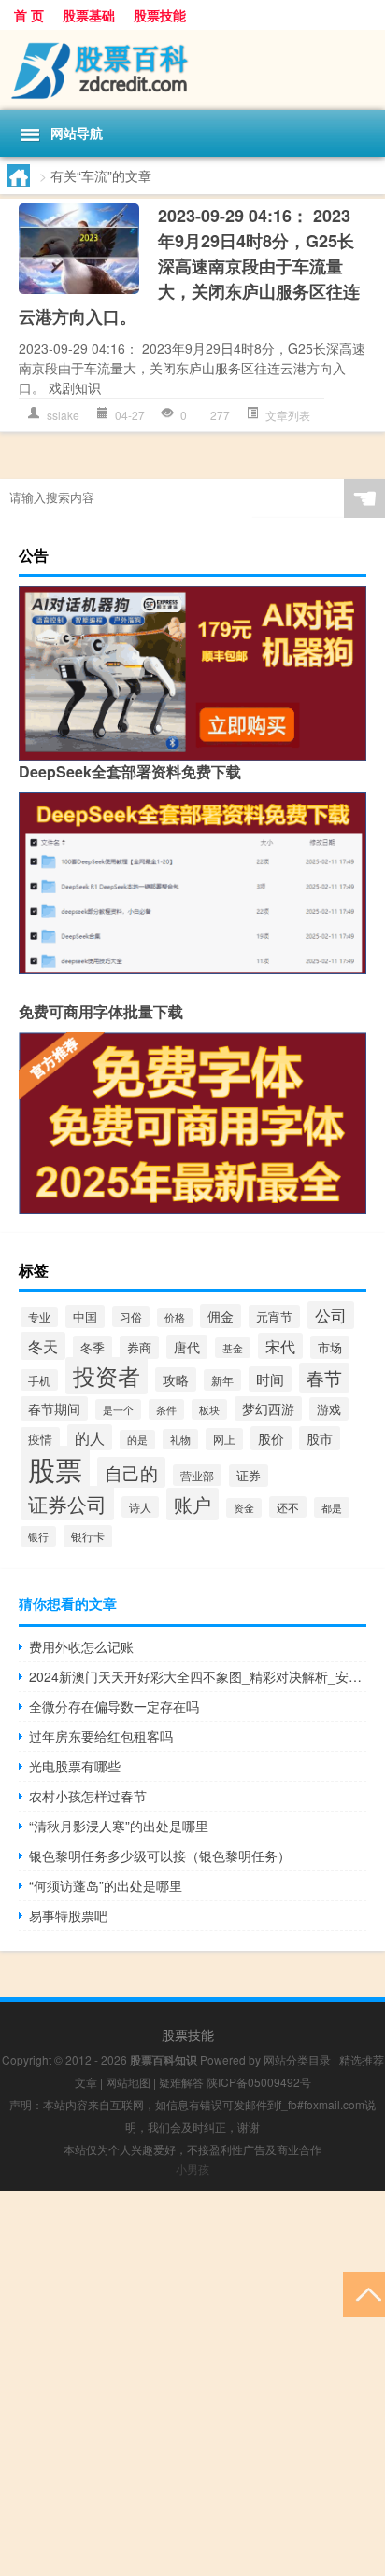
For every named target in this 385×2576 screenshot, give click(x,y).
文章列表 (288, 415)
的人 (90, 1437)
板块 (209, 1409)
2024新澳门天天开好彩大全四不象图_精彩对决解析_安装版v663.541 (198, 1676)
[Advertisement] (192, 2384)
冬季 (93, 1347)
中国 (85, 1316)
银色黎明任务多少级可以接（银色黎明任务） (160, 1855)
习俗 (131, 1316)
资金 (244, 1508)
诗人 (140, 1507)
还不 (288, 1507)
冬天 (43, 1346)
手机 (39, 1380)
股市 (320, 1438)
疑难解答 (181, 2082)
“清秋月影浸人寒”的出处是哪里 (119, 1826)
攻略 (176, 1379)
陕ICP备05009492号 (259, 2082)
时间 (270, 1379)
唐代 (187, 1347)
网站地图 (128, 2082)
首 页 (29, 15)
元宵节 (274, 1316)
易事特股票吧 (68, 1915)
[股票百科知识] (192, 70)
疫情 (40, 1439)
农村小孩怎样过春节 (88, 1796)
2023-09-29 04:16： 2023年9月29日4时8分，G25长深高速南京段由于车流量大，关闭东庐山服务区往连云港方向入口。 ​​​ (189, 266)
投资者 (107, 1376)
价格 (175, 1317)
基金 (233, 1348)
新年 (222, 1380)
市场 (330, 1347)
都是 (332, 1507)
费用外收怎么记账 (81, 1646)
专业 (39, 1317)
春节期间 (54, 1408)
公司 (331, 1315)
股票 (55, 1468)
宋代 (280, 1346)
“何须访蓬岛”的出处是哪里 (106, 1885)
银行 (38, 1536)
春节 (324, 1378)
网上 (224, 1439)
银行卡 (88, 1536)
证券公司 (67, 1503)
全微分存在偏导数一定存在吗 (114, 1706)
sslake (63, 415)
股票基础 (89, 15)
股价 (271, 1438)
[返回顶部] (364, 2293)
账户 (192, 1504)
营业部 (197, 1475)
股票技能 (160, 15)
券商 (139, 1347)
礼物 (180, 1439)
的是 (137, 1440)
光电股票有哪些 (75, 1766)
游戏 (329, 1409)
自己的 (131, 1472)
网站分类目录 (297, 2059)
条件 (166, 1409)
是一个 (118, 1409)
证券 (249, 1476)
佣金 (221, 1316)
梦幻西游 (268, 1408)
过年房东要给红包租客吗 (101, 1736)
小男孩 (192, 2169)
